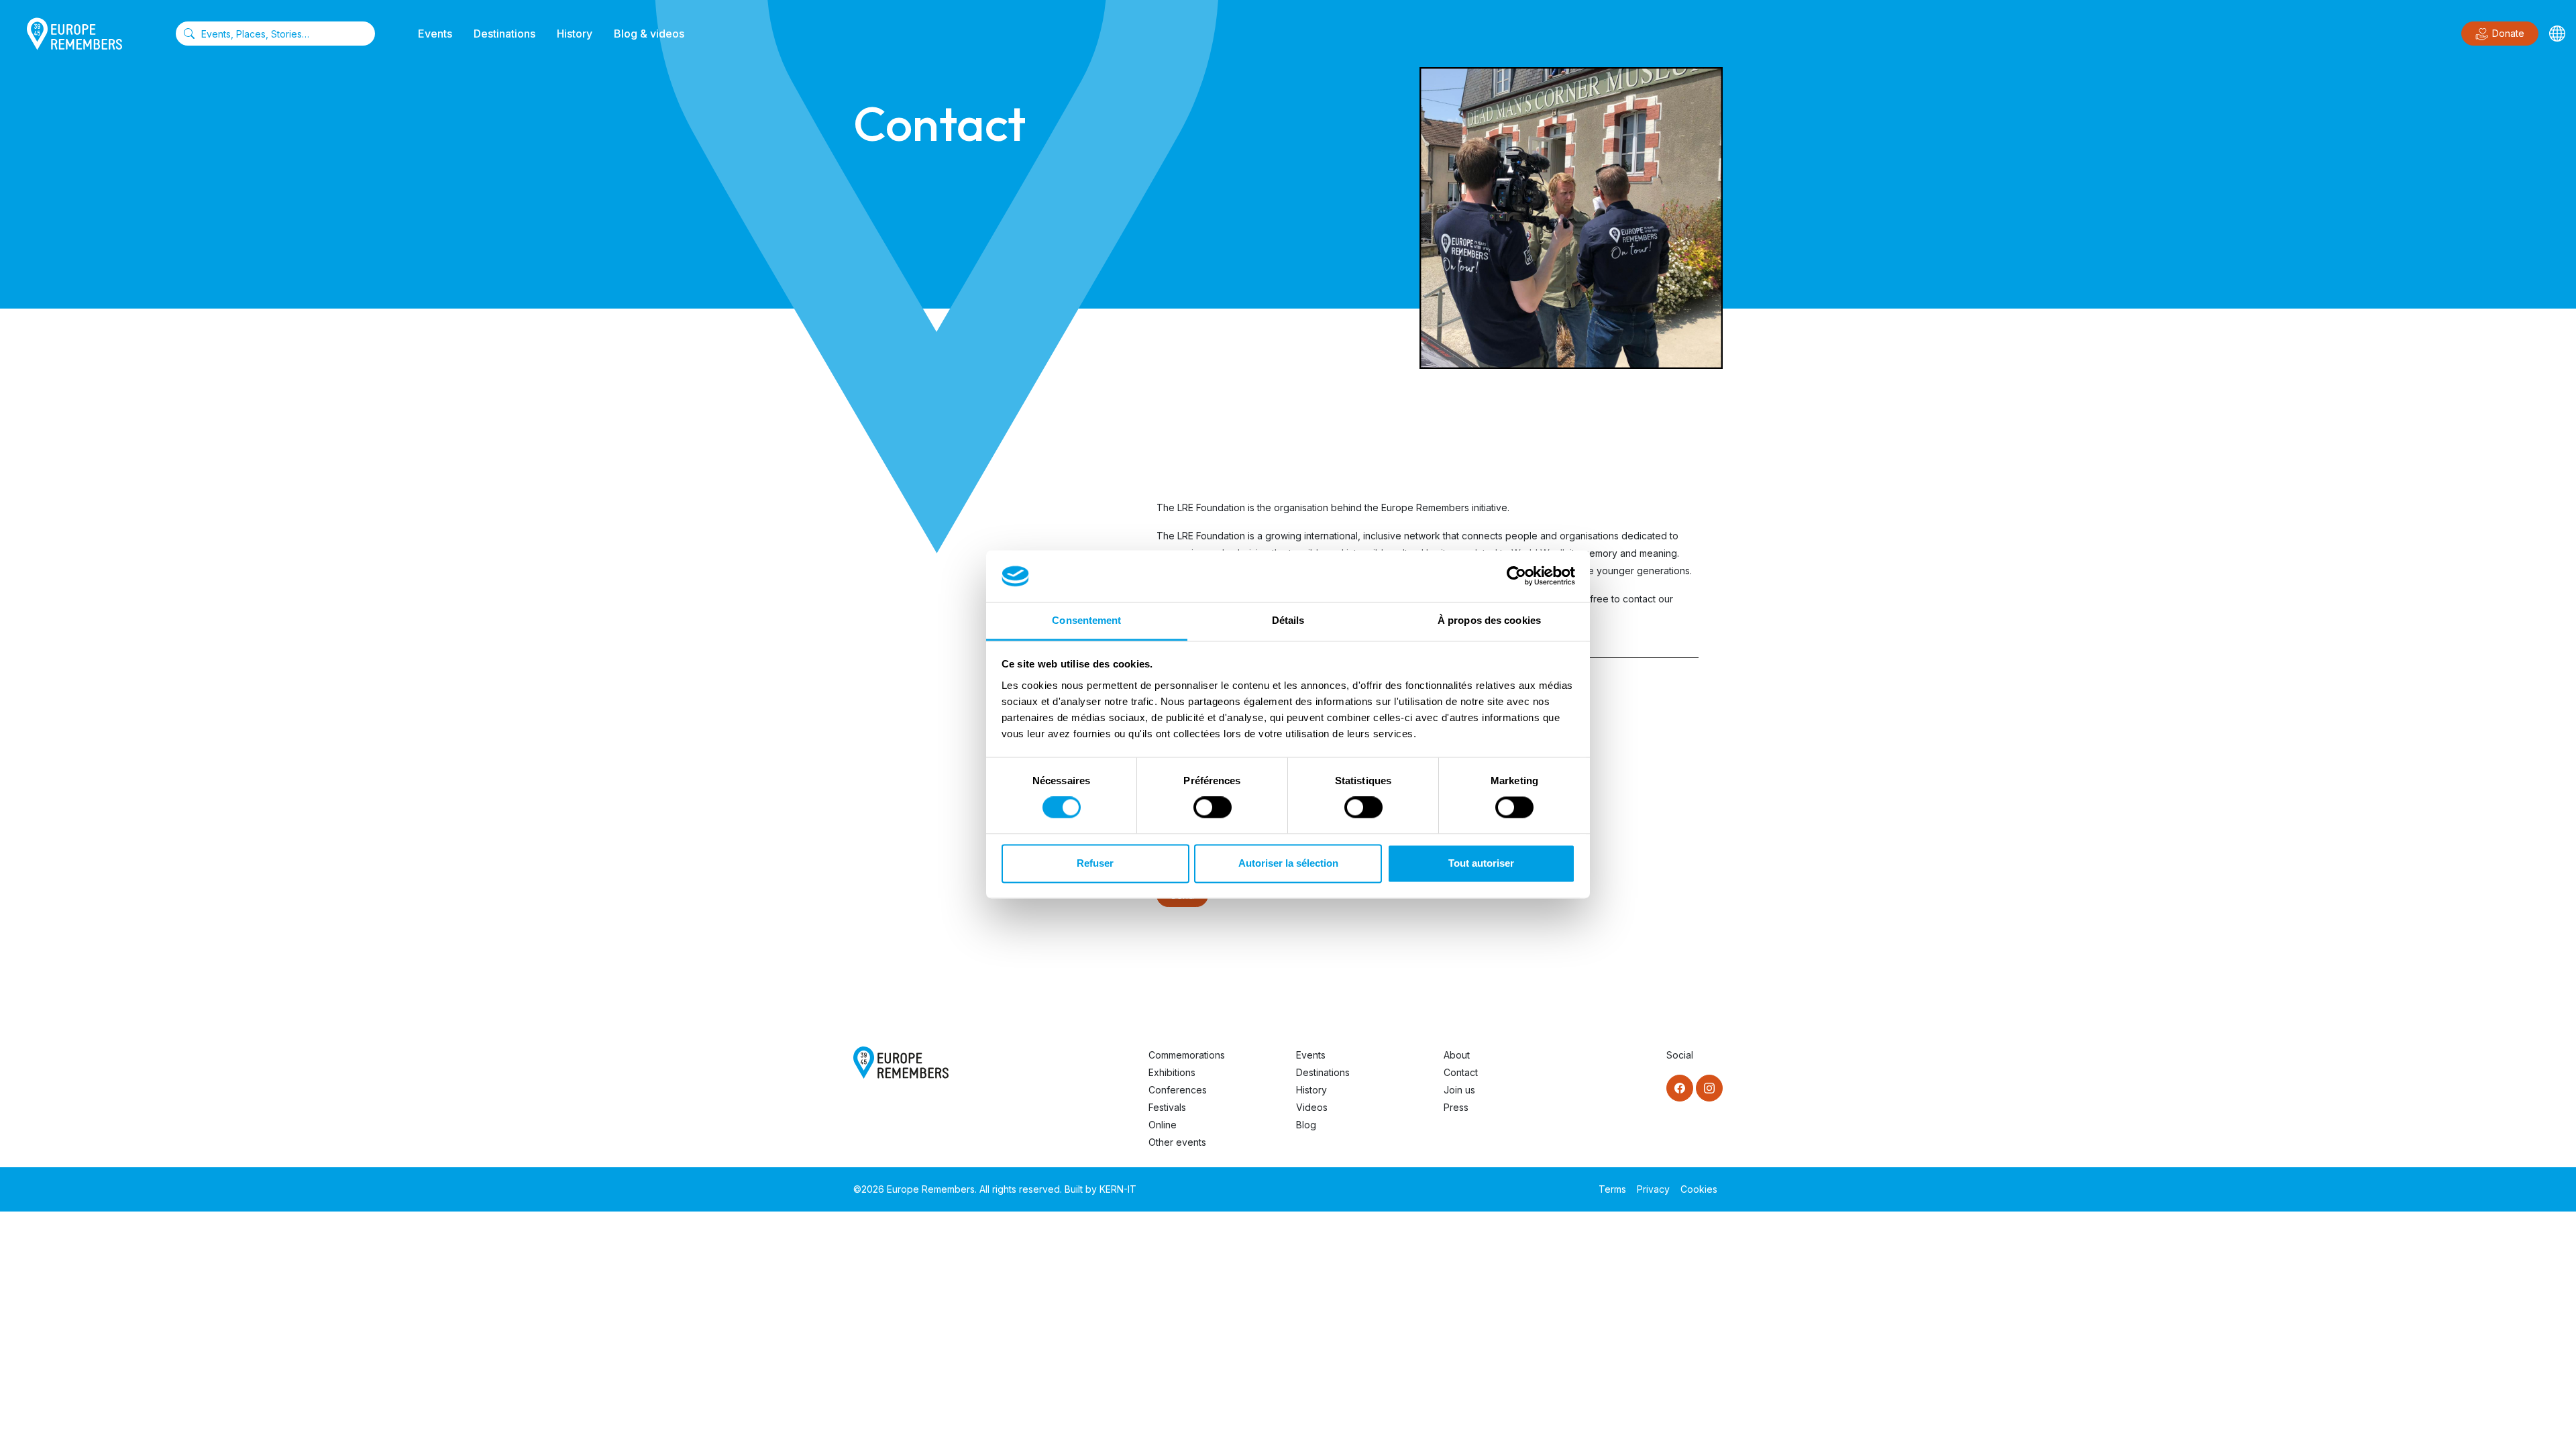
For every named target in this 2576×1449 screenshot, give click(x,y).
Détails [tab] (1288, 620)
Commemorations (1187, 1055)
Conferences (1178, 1090)
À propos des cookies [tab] (1489, 620)
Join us (1459, 1090)
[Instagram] (1709, 1088)
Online (1163, 1125)
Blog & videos (649, 34)
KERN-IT (1118, 1189)
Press (1456, 1107)
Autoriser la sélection (1288, 863)
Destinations (504, 34)
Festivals (1167, 1107)
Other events (1177, 1142)
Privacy (1653, 1189)
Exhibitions (1172, 1072)
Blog (1306, 1125)
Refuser (1095, 863)
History (575, 34)
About (1457, 1055)
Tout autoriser (1481, 863)
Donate (2508, 33)
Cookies (1699, 1189)
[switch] (1213, 808)
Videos (1312, 1107)
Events (435, 34)
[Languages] (2557, 34)
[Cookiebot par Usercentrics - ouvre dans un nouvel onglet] (1516, 576)
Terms (1612, 1189)
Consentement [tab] (1086, 620)
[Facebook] (1680, 1088)
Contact (1461, 1072)
